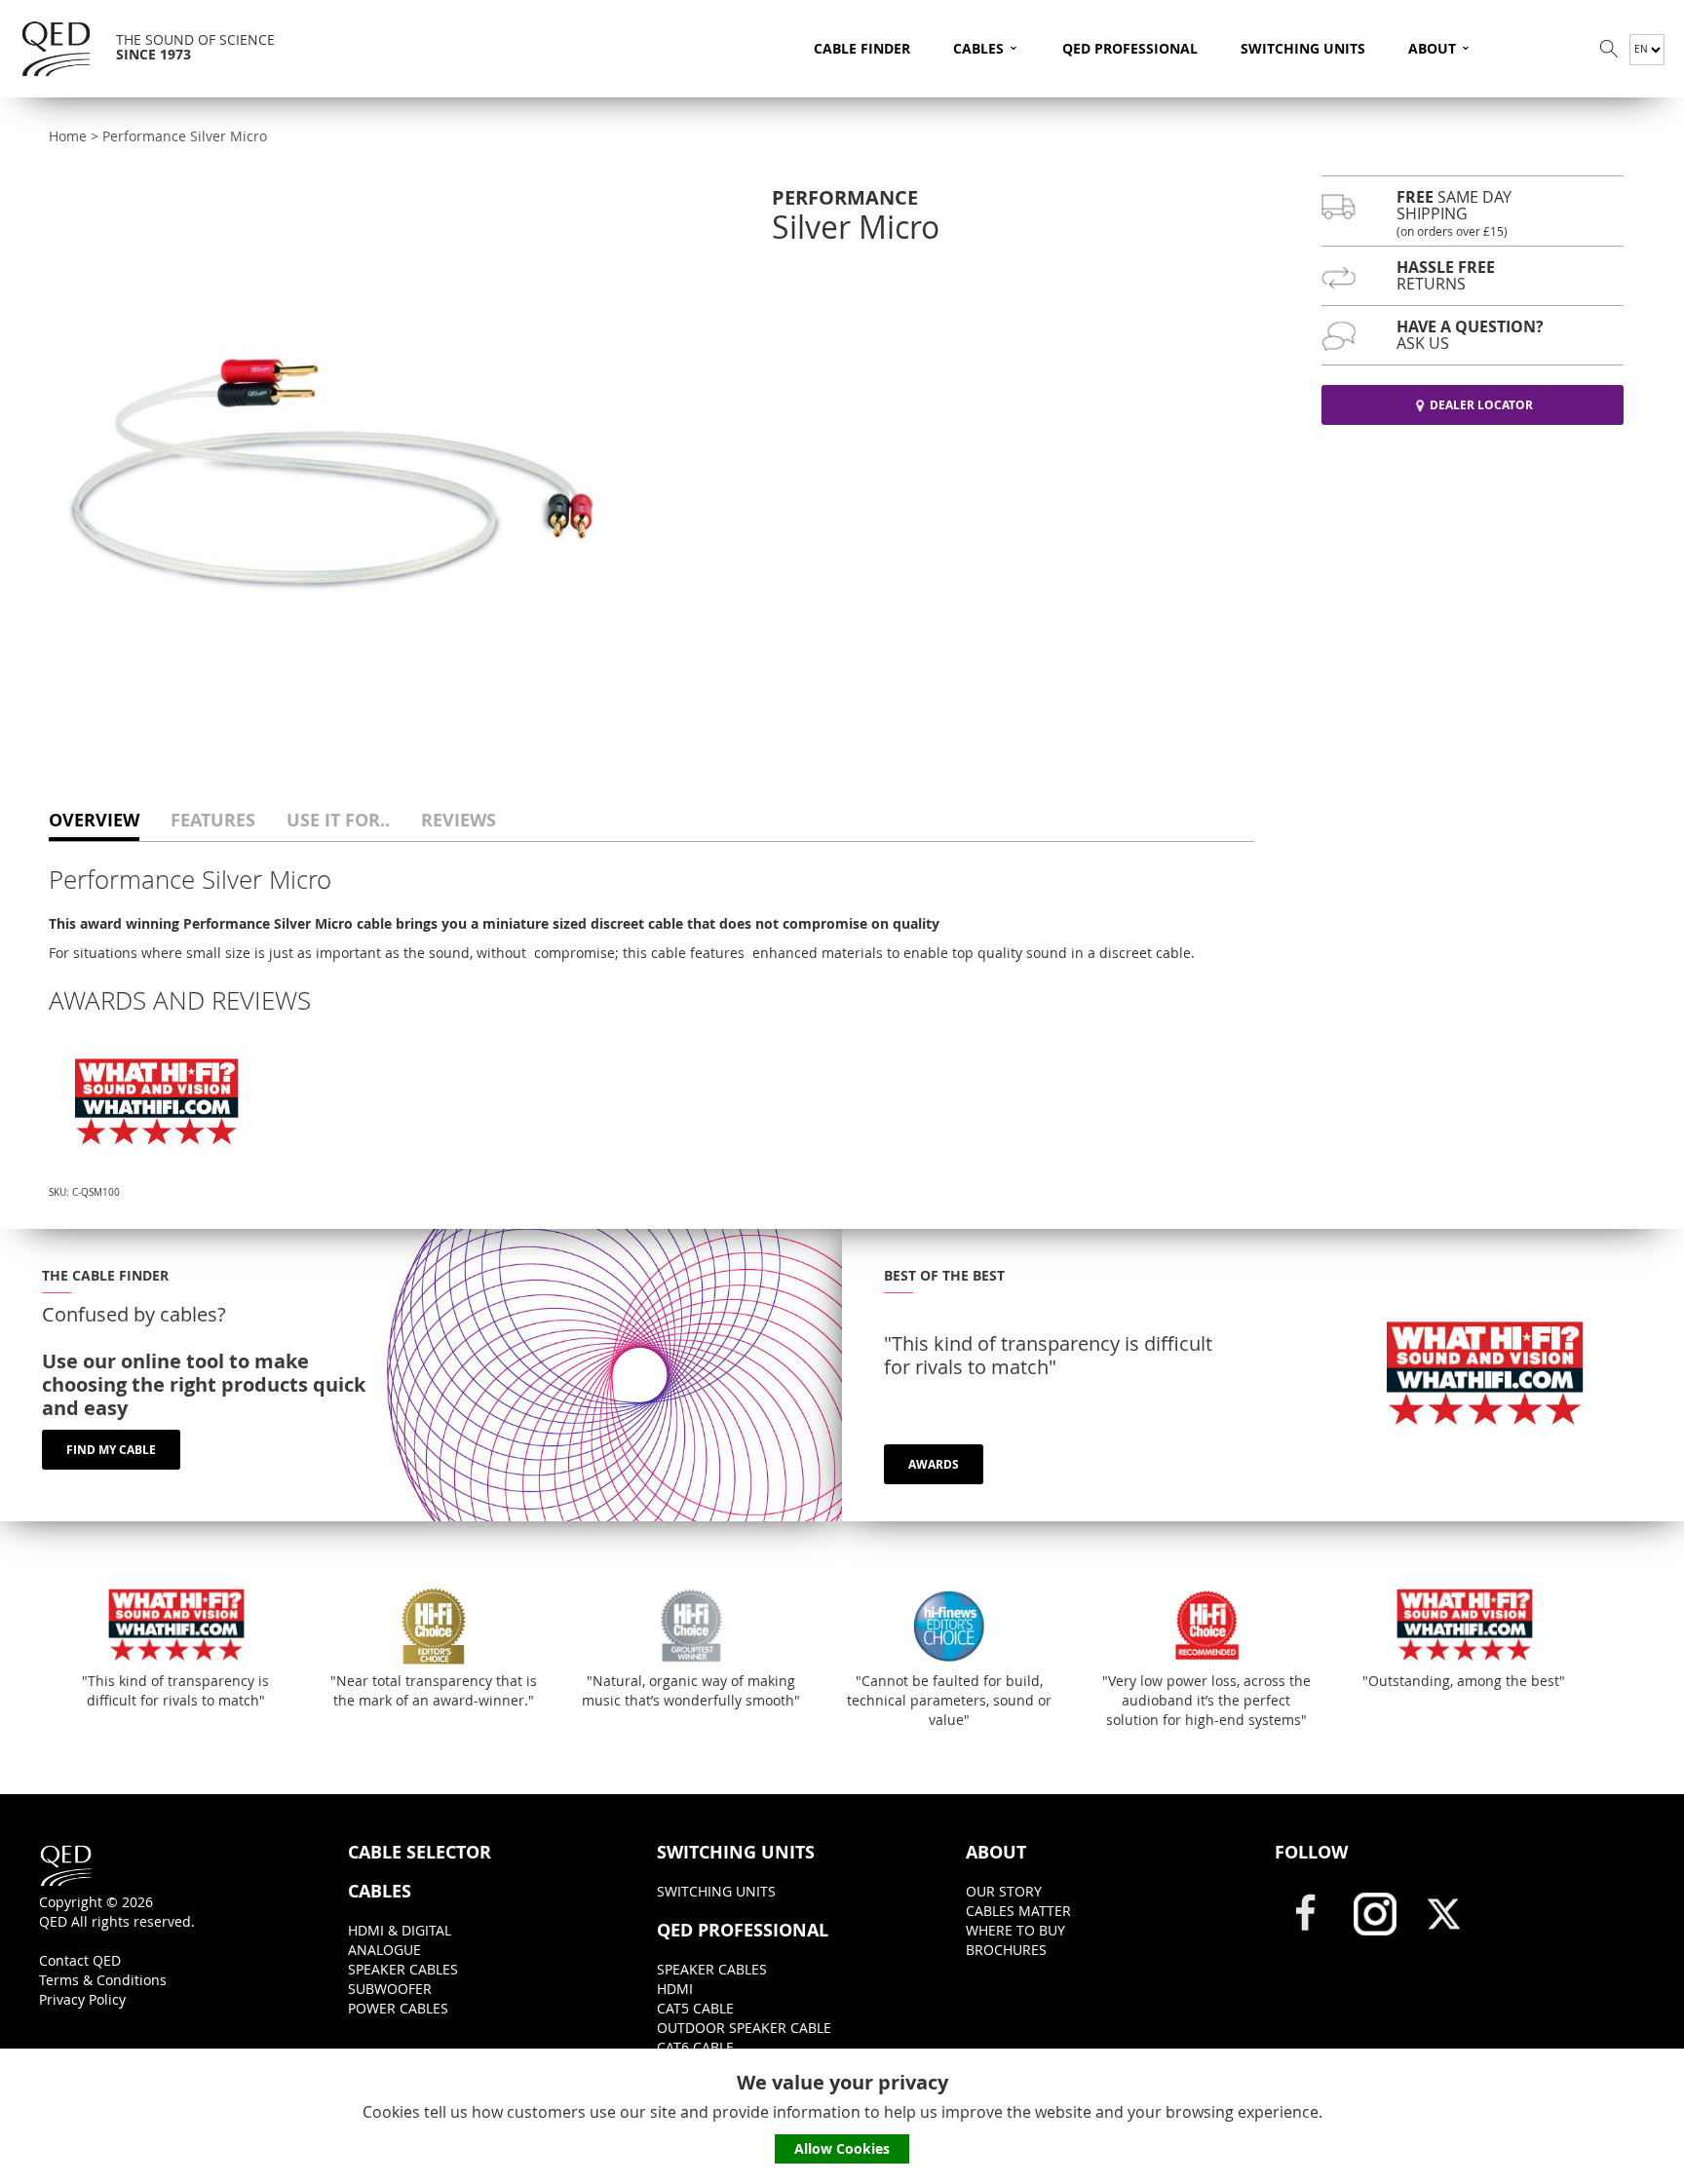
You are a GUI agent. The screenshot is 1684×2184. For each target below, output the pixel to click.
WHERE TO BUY (1015, 1930)
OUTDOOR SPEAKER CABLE (744, 2028)
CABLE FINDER (862, 48)
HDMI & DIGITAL (400, 1930)
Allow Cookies (842, 2148)
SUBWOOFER (390, 1989)
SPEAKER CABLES (403, 1969)
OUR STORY (1004, 1891)
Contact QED (80, 1960)
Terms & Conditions (103, 1980)
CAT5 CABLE (695, 2008)
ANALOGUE (384, 1950)
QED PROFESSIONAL (1130, 48)
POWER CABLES (398, 2008)
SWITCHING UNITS (1303, 48)
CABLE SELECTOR (420, 1853)
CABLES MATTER (1018, 1911)
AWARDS (934, 1464)
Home (68, 136)
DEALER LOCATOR (1481, 405)
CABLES (986, 46)
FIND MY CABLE (111, 1450)
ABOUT (1440, 46)
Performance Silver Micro (185, 136)
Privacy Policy (82, 1999)
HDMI (675, 1989)
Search (1609, 49)
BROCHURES (1006, 1950)
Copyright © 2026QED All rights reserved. (117, 1912)
